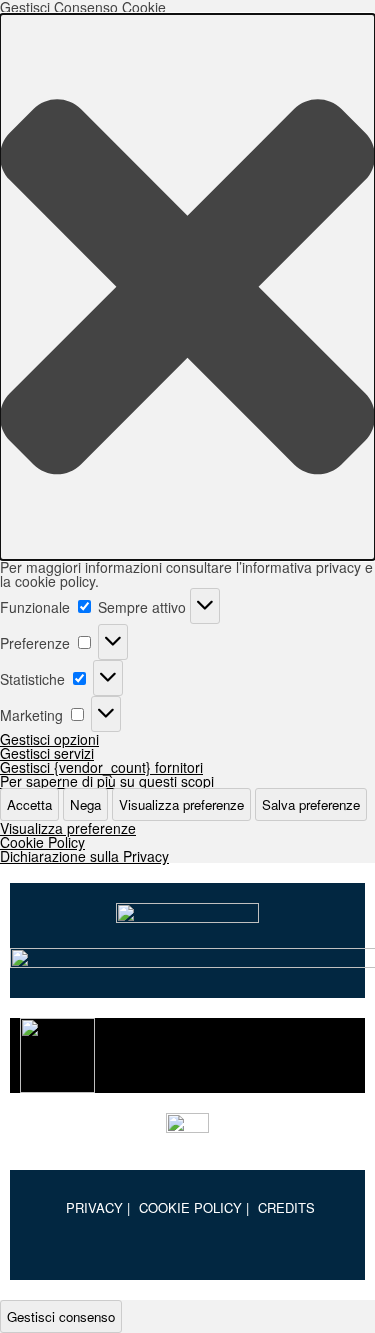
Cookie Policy (42, 842)
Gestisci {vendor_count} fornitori (101, 767)
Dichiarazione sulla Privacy (84, 856)
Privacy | (98, 1207)
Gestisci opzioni (49, 739)
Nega (85, 804)
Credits (286, 1207)
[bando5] (187, 1131)
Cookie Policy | (194, 1207)
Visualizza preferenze (181, 804)
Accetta (29, 804)
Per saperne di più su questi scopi (107, 781)
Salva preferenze (311, 804)
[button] (187, 287)
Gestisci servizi (47, 753)
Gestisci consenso (61, 1316)
